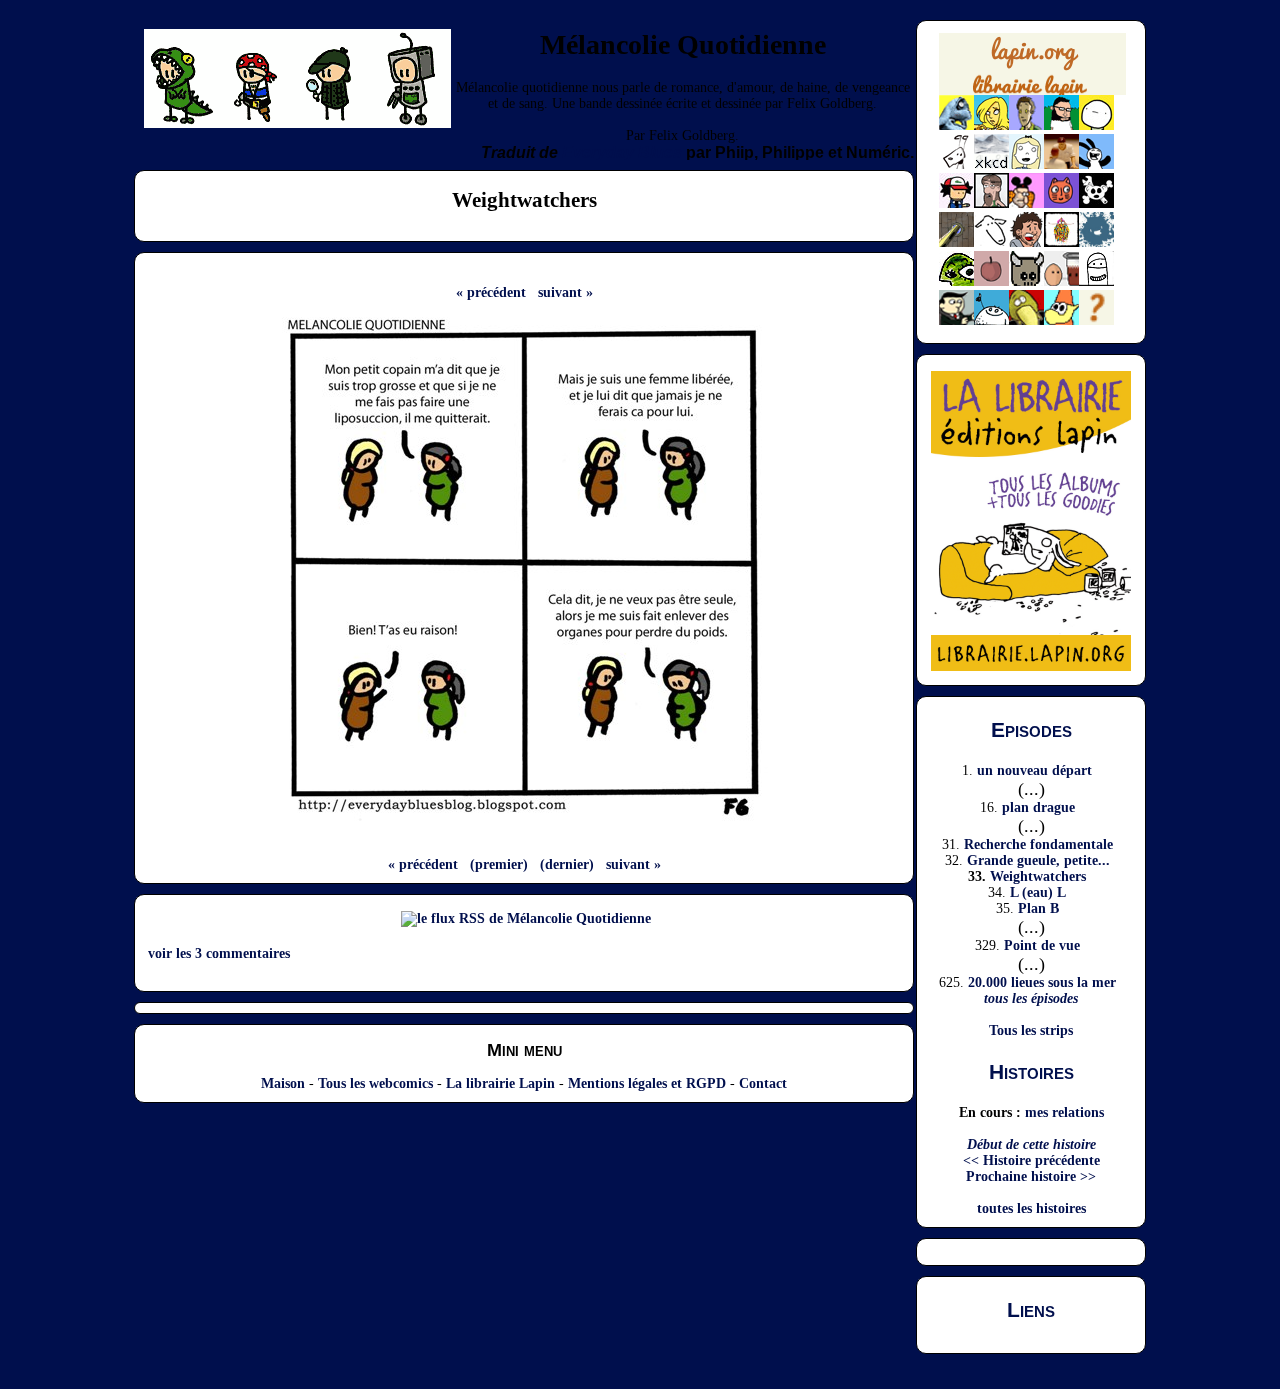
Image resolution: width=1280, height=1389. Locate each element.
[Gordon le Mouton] (991, 242)
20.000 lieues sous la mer (1042, 982)
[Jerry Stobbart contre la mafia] (956, 320)
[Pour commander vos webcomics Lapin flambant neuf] (1032, 93)
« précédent (491, 292)
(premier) (499, 864)
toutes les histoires (1031, 1208)
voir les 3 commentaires (219, 953)
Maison (283, 1083)
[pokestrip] (956, 203)
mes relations (1064, 1112)
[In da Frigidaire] (1061, 281)
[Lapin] (956, 125)
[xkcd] (991, 164)
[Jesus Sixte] (991, 203)
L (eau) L (1038, 892)
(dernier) (567, 864)
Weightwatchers (1038, 876)
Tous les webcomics (375, 1083)
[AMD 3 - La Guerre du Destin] (1026, 281)
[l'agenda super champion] (991, 320)
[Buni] (1096, 164)
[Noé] (956, 242)
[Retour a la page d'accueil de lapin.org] (1032, 71)
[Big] (1061, 164)
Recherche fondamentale (1038, 844)
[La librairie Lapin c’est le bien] (1031, 666)
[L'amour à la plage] (1061, 242)
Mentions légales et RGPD (647, 1083)
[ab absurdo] (1096, 125)
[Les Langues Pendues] (956, 281)
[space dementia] (1096, 203)
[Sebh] (1061, 125)
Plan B (1038, 908)
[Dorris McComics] (1061, 203)
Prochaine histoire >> (1031, 1176)
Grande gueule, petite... (1038, 860)
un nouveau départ (1034, 770)
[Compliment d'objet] (991, 281)
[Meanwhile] (1096, 242)
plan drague (1038, 807)
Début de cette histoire (1031, 1144)
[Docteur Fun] (1026, 203)
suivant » (565, 292)
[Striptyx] (1026, 242)
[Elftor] (1061, 320)
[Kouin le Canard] (1026, 320)
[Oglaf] (991, 125)
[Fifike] (956, 164)
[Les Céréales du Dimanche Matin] (1026, 125)
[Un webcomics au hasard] (1096, 320)
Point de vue (1042, 945)
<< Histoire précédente (1031, 1160)
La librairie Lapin (500, 1083)
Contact (763, 1083)
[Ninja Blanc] (1096, 281)
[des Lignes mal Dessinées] (1026, 164)
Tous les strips (1031, 1030)
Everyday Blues (622, 152)
